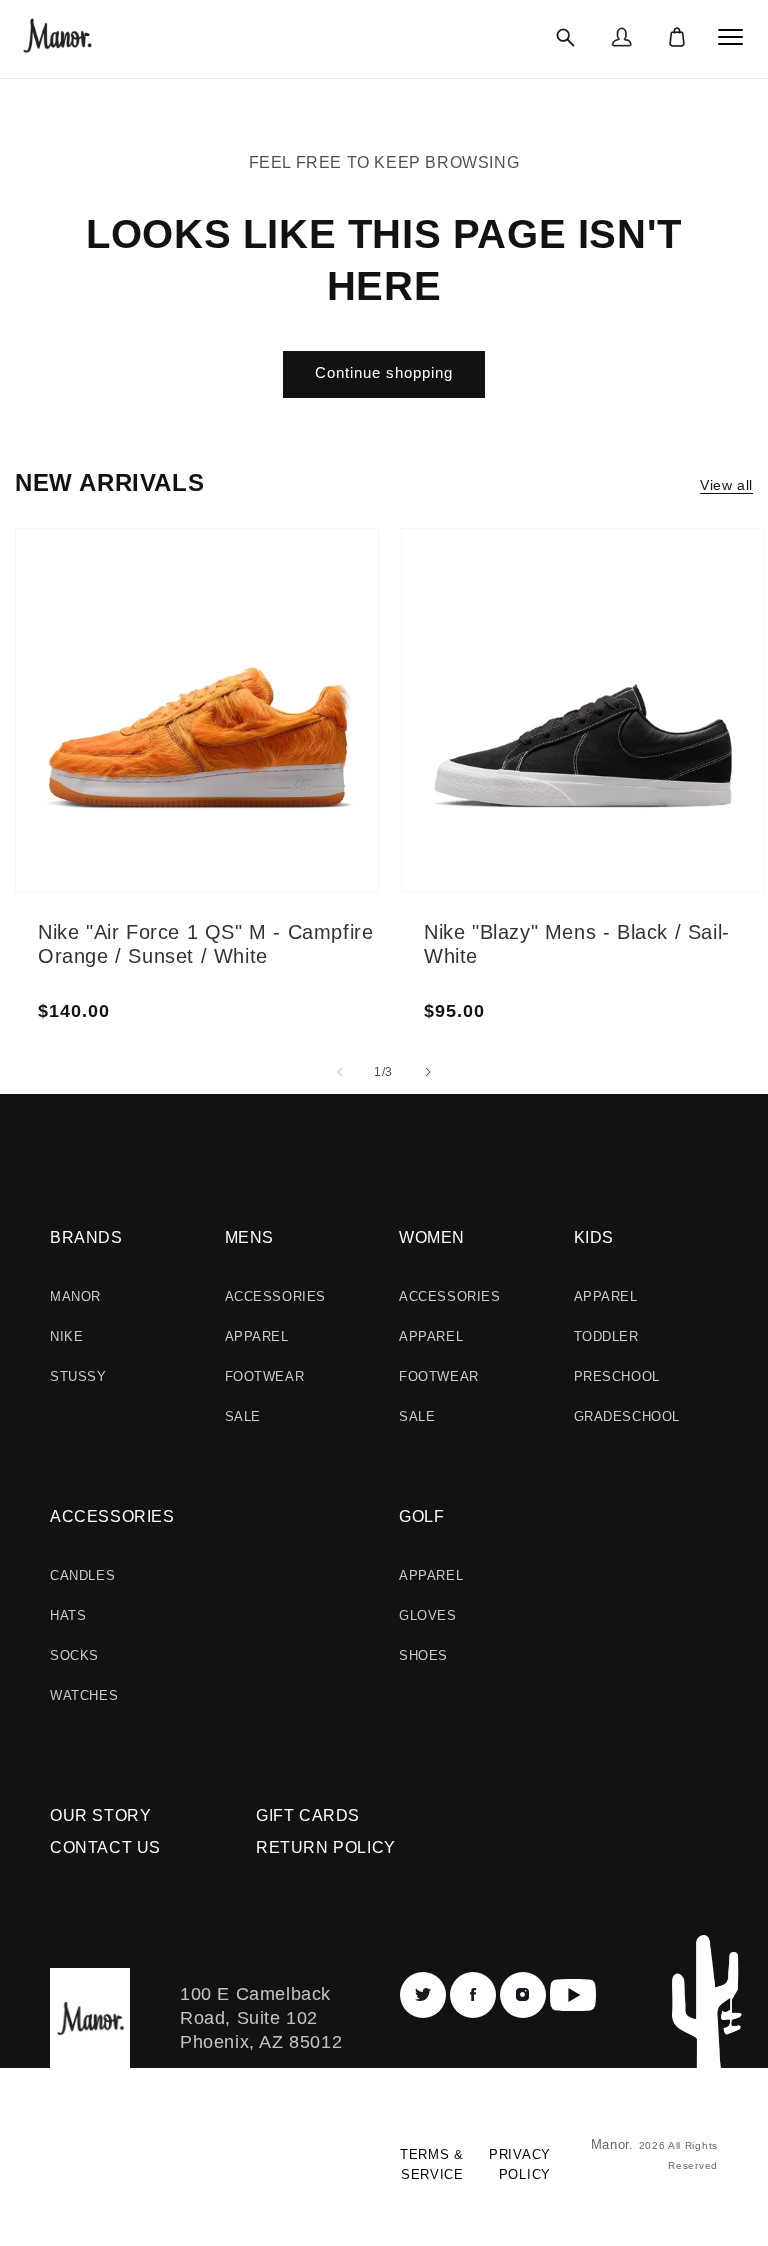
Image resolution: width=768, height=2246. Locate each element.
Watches (84, 1695)
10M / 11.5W (678, 576)
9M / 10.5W (536, 726)
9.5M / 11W (536, 750)
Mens (249, 1237)
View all (726, 485)
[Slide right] (428, 1072)
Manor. (615, 2144)
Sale (243, 1416)
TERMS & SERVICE (432, 2164)
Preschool (617, 1376)
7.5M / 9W (532, 654)
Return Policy (326, 1847)
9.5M (131, 750)
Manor (75, 1296)
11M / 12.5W (678, 624)
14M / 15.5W (678, 720)
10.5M (273, 600)
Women (432, 1237)
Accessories (276, 1296)
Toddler (606, 1336)
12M (268, 672)
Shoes (423, 1655)
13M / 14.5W (678, 696)
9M (126, 726)
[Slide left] (340, 1072)
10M (268, 576)
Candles (82, 1575)
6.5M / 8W (532, 606)
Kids (594, 1237)
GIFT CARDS (308, 1815)
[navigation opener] (731, 37)
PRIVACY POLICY (520, 2164)
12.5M (273, 696)
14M (268, 744)
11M (267, 624)
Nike (66, 1336)
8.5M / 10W (536, 702)
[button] (565, 37)
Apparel (257, 1336)
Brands (86, 1237)
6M (126, 582)
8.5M (131, 702)
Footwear (265, 1376)
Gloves (428, 1615)
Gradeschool (627, 1416)
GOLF (421, 1516)
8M (126, 678)
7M (126, 630)
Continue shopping (384, 372)
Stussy (78, 1376)
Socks (74, 1655)
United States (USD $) (134, 2172)
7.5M (131, 654)
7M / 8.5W (532, 630)
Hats (68, 1615)
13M (268, 720)
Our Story (100, 1815)
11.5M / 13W (678, 648)
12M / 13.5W (678, 672)
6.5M (131, 606)
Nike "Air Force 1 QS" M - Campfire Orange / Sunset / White (205, 944)
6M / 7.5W (532, 582)
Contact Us (105, 1847)
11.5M (273, 648)
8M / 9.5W (532, 678)
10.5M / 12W (678, 600)
